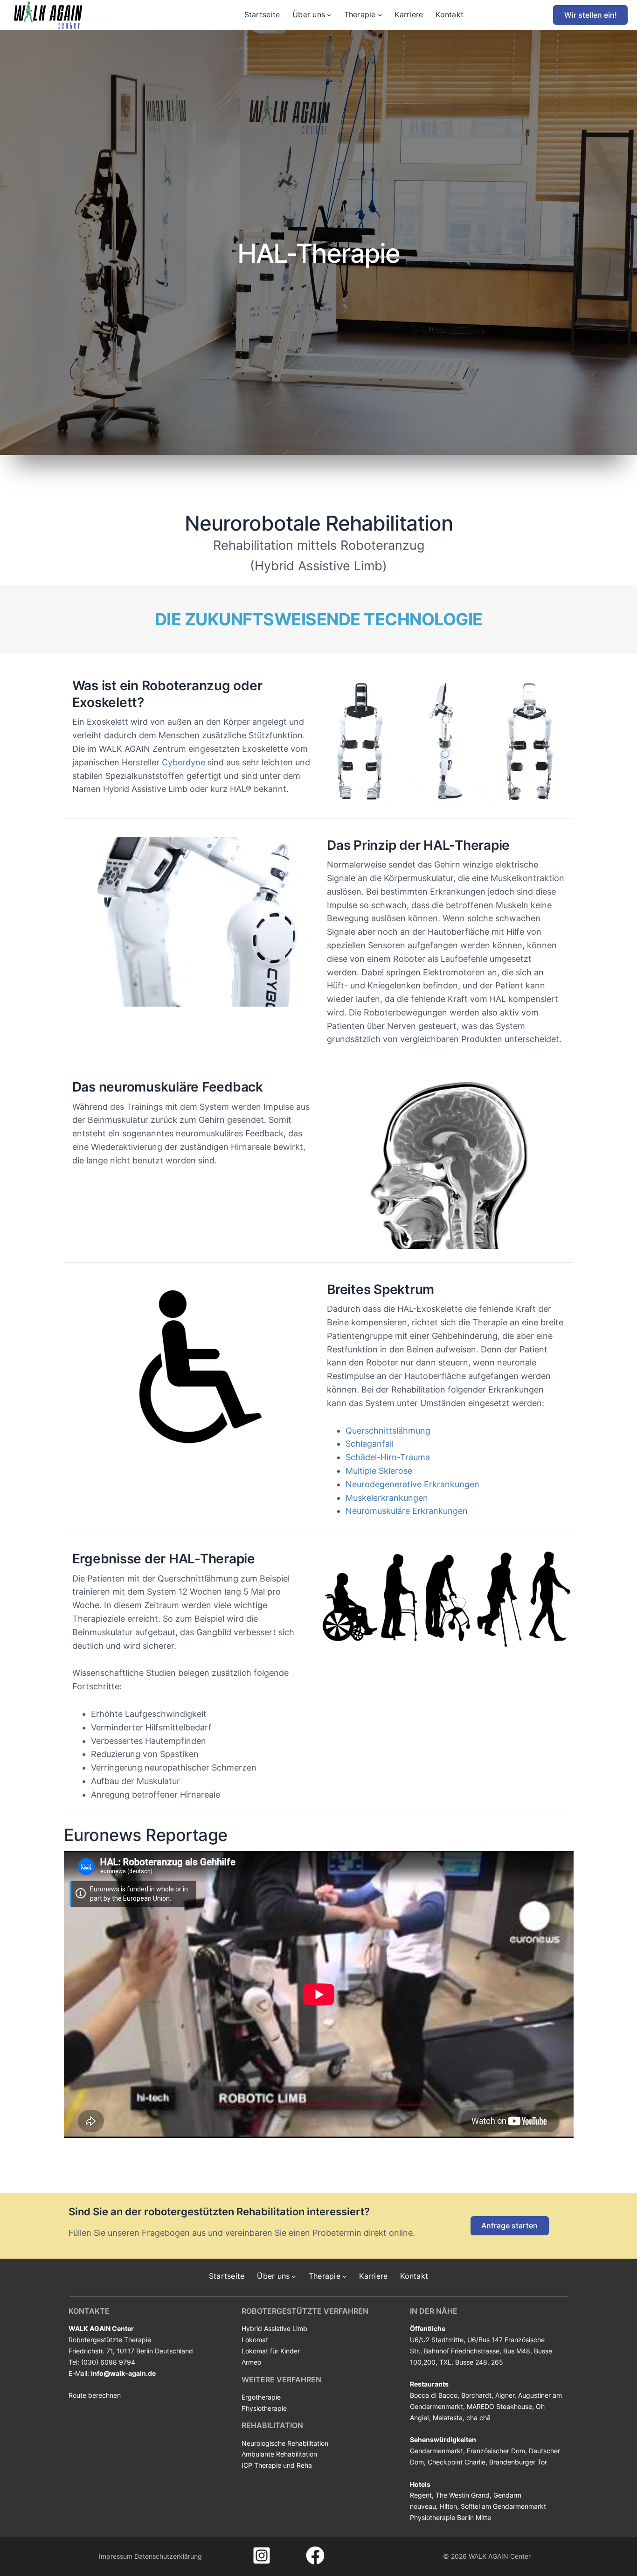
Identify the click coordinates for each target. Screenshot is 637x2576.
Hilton (448, 2506)
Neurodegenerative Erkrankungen (412, 1484)
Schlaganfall (370, 1444)
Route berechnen (95, 2395)
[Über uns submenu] (329, 15)
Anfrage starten (509, 2226)
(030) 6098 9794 (108, 2362)
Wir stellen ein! (591, 15)
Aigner (505, 2395)
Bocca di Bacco (434, 2395)
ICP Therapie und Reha (277, 2465)
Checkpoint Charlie (457, 2462)
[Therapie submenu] (380, 15)
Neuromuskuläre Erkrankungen (407, 1511)
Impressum (116, 2556)
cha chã (478, 2418)
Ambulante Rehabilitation (279, 2454)
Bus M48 (517, 2351)
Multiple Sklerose (379, 1471)
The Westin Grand (463, 2495)
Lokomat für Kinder (271, 2351)
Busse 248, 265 (479, 2362)
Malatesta (448, 2418)
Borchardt (476, 2395)
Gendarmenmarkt (436, 2451)
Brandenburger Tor (518, 2462)
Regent (421, 2495)
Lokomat (255, 2340)
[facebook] (315, 2555)
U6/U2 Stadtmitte (437, 2340)
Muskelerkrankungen (387, 1498)
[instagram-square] (262, 2555)
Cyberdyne (183, 762)
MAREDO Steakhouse (499, 2406)
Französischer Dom (496, 2451)
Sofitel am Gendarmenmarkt (503, 2506)
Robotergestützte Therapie (110, 2340)
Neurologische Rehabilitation (285, 2443)
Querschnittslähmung (388, 1431)
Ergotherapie (261, 2397)
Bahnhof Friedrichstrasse (462, 2351)
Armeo (251, 2362)
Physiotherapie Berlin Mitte (450, 2517)
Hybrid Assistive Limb (274, 2328)
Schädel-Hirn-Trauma (388, 1457)
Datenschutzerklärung (168, 2556)
